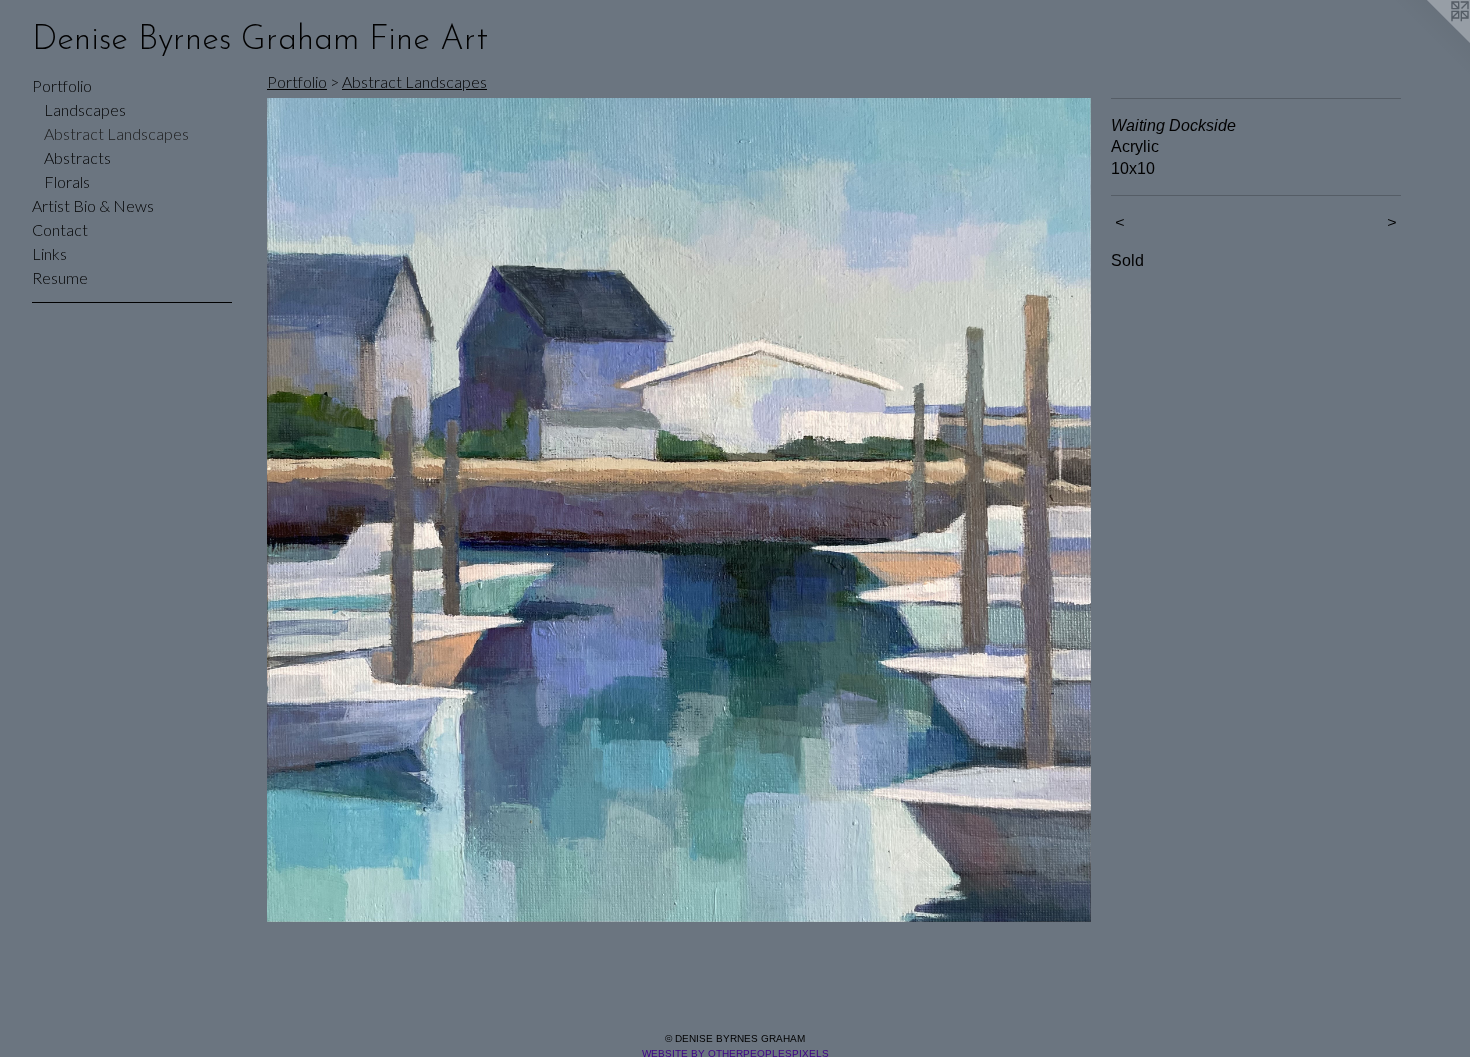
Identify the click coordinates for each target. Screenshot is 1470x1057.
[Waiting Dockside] (679, 510)
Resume (60, 277)
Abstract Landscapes (116, 133)
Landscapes (85, 109)
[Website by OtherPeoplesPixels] (1430, 40)
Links (49, 253)
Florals (67, 181)
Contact (60, 229)
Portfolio (62, 85)
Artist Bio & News (93, 205)
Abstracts (77, 157)
